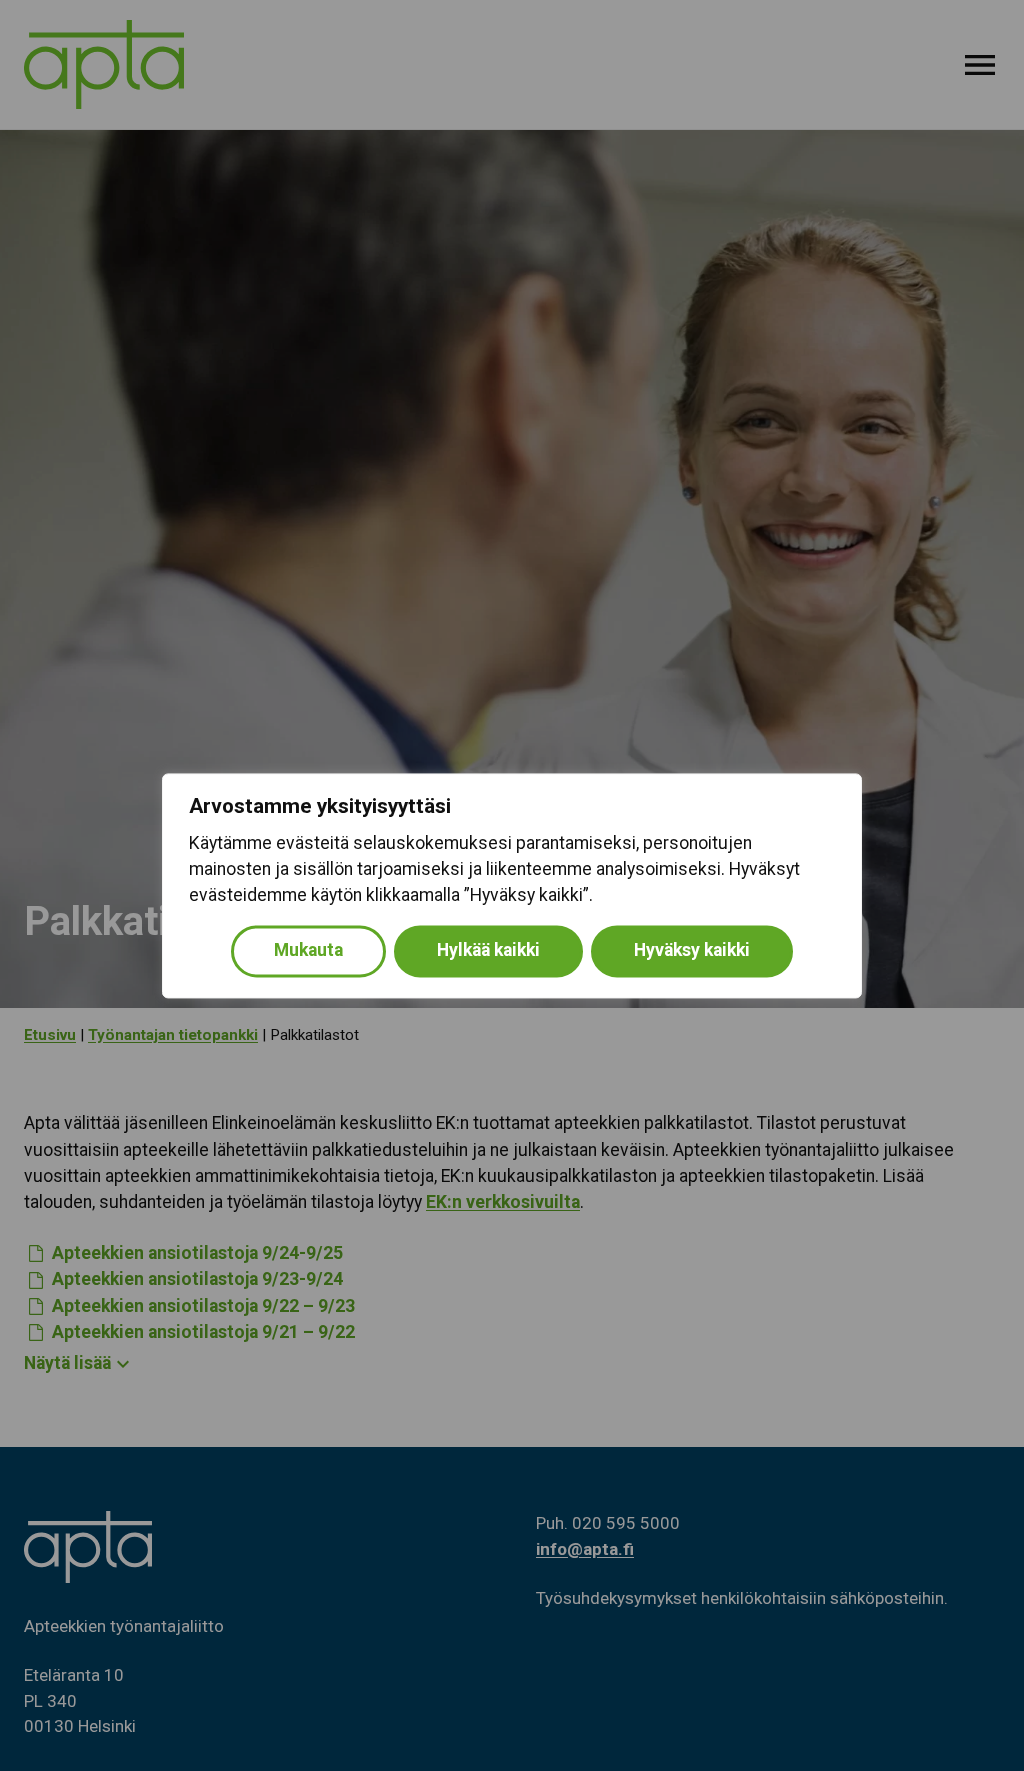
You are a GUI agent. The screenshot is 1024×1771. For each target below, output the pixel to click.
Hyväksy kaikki (692, 950)
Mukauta (308, 950)
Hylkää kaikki (488, 950)
